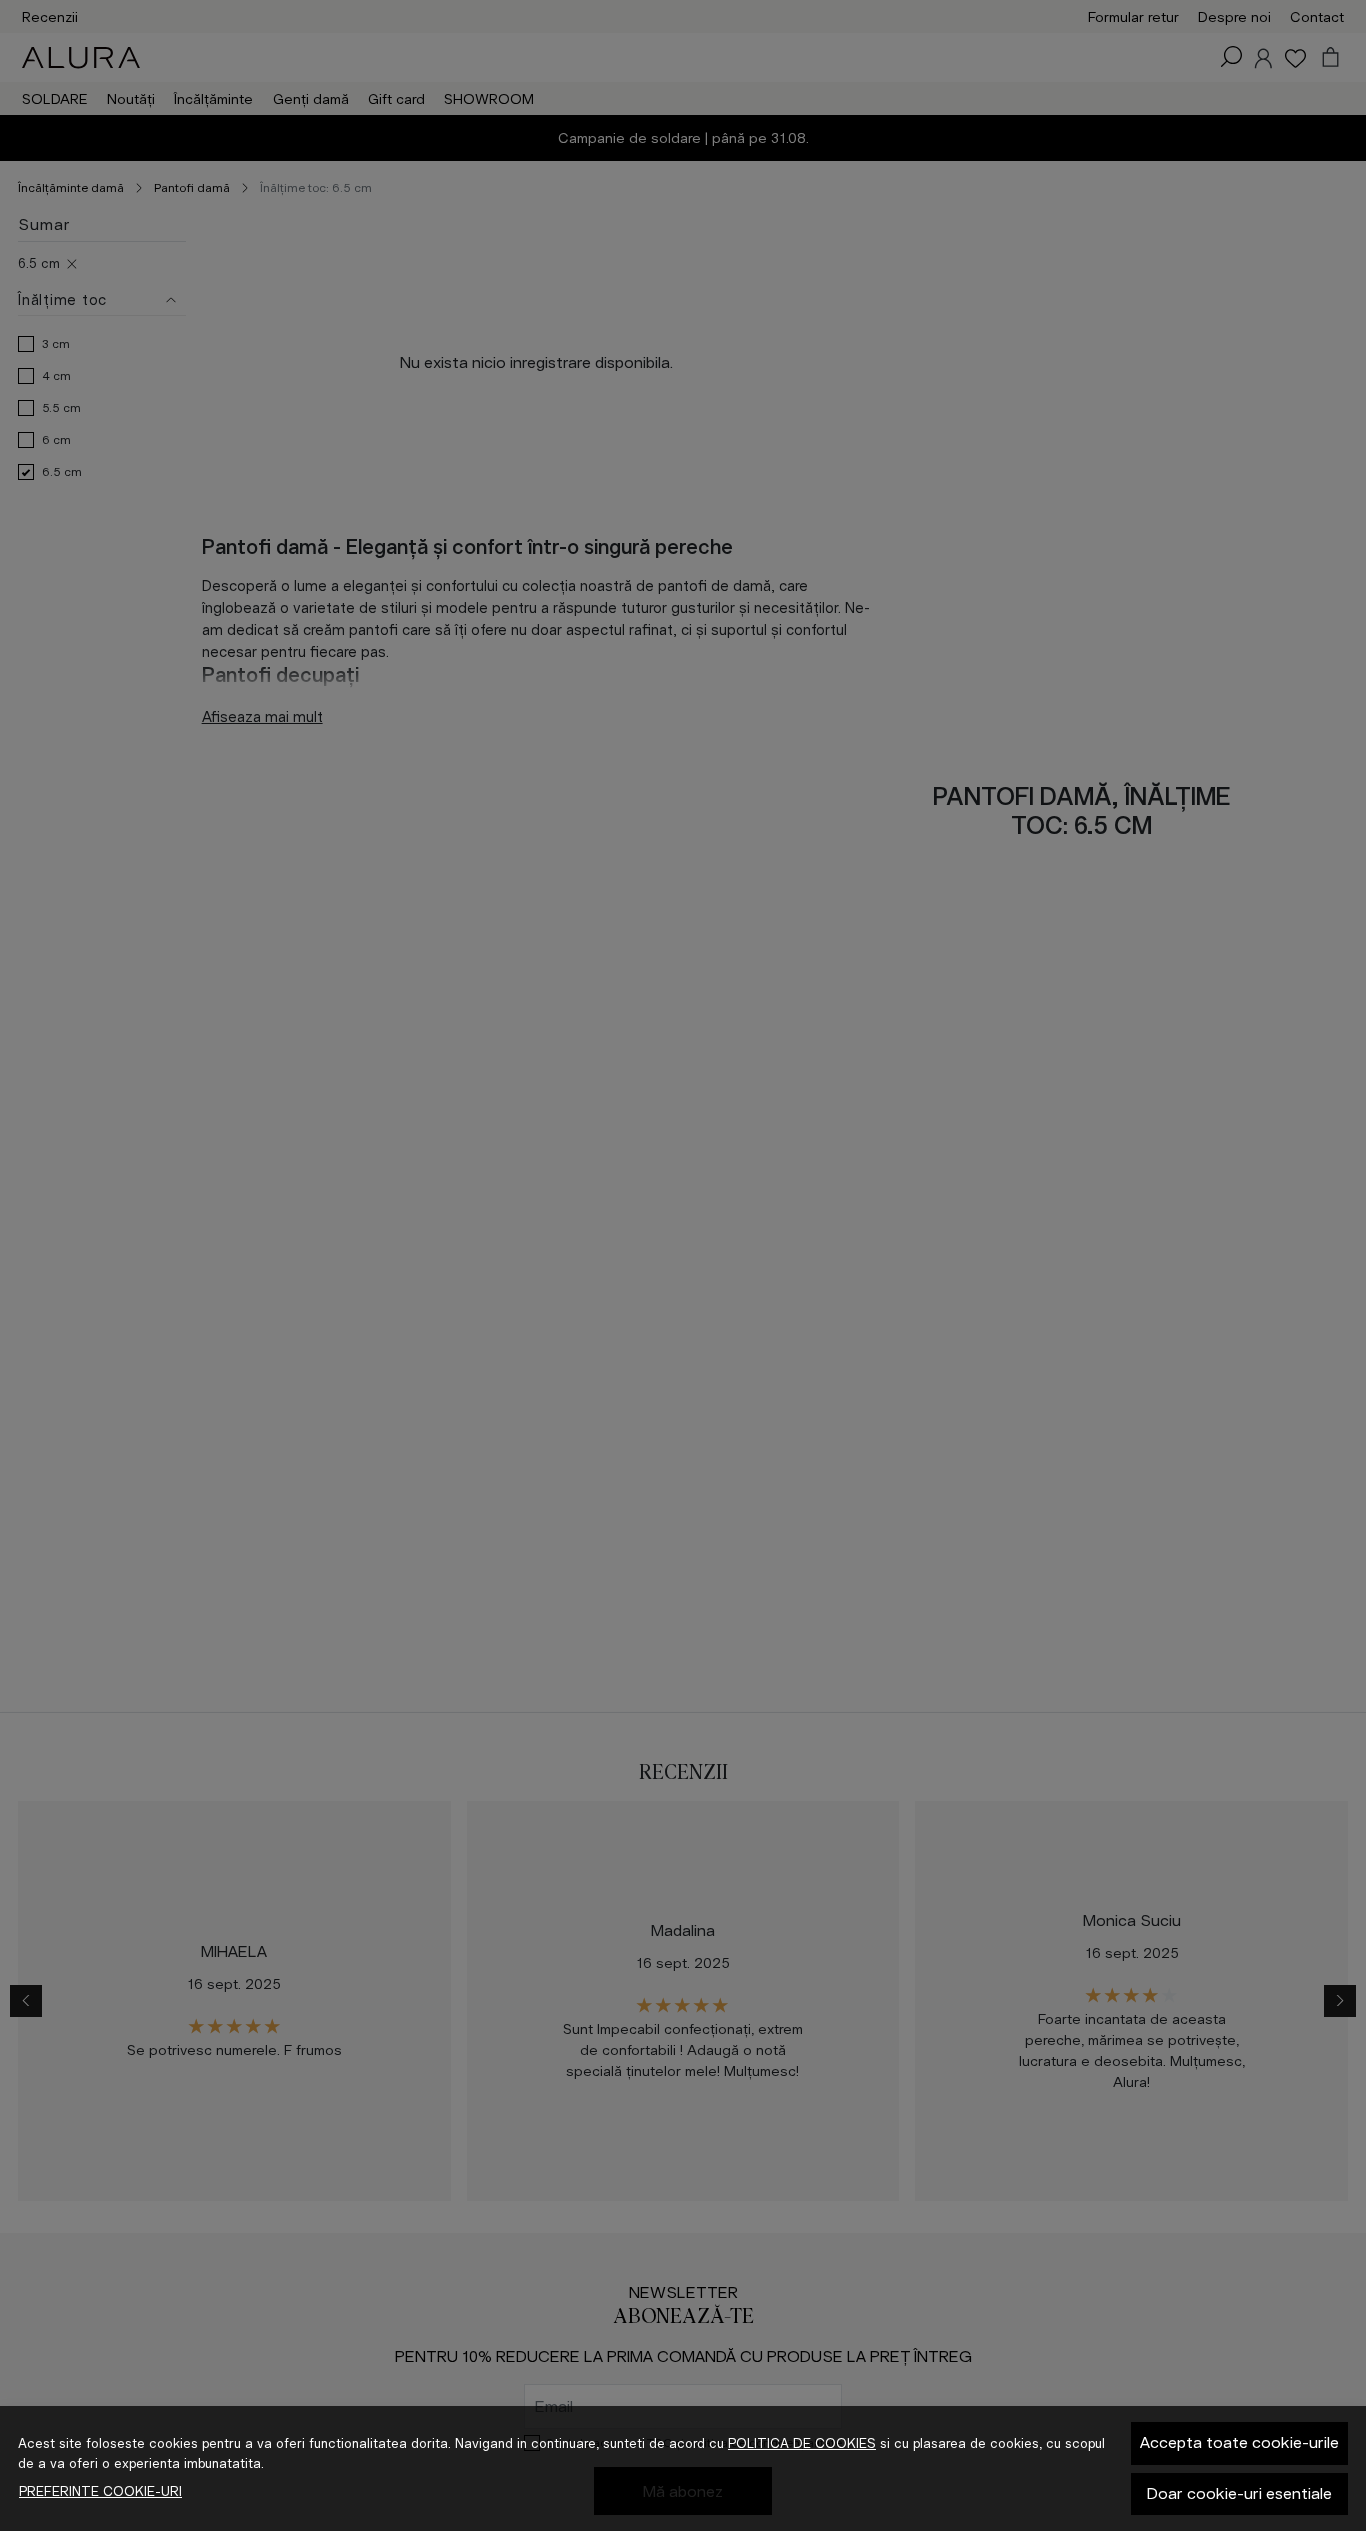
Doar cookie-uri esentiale (1239, 2493)
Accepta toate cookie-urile (1239, 2442)
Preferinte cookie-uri (100, 2491)
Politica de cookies (802, 2443)
